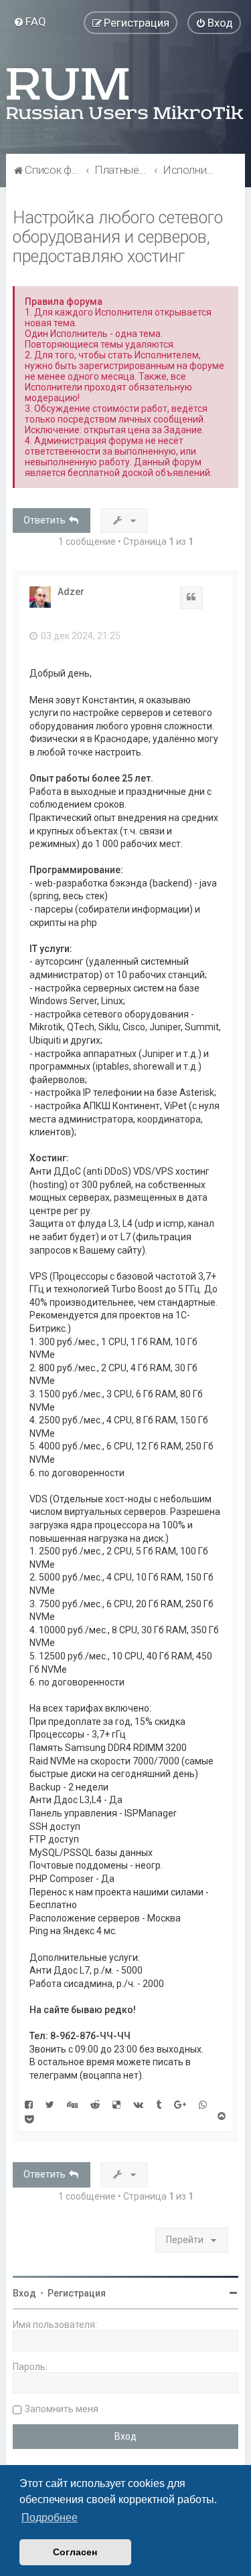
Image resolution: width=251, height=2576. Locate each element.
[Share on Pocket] (29, 2119)
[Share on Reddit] (95, 2104)
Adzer (71, 592)
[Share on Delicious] (116, 2104)
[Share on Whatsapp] (203, 2104)
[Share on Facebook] (29, 2104)
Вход (24, 2293)
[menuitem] (30, 21)
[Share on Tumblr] (159, 2104)
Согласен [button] (75, 2552)
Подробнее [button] (50, 2518)
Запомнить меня (62, 2409)
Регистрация (77, 2293)
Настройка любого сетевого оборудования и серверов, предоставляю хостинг (118, 237)
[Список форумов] (126, 94)
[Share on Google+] (180, 2104)
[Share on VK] (138, 2104)
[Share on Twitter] (50, 2104)
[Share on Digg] (72, 2104)
